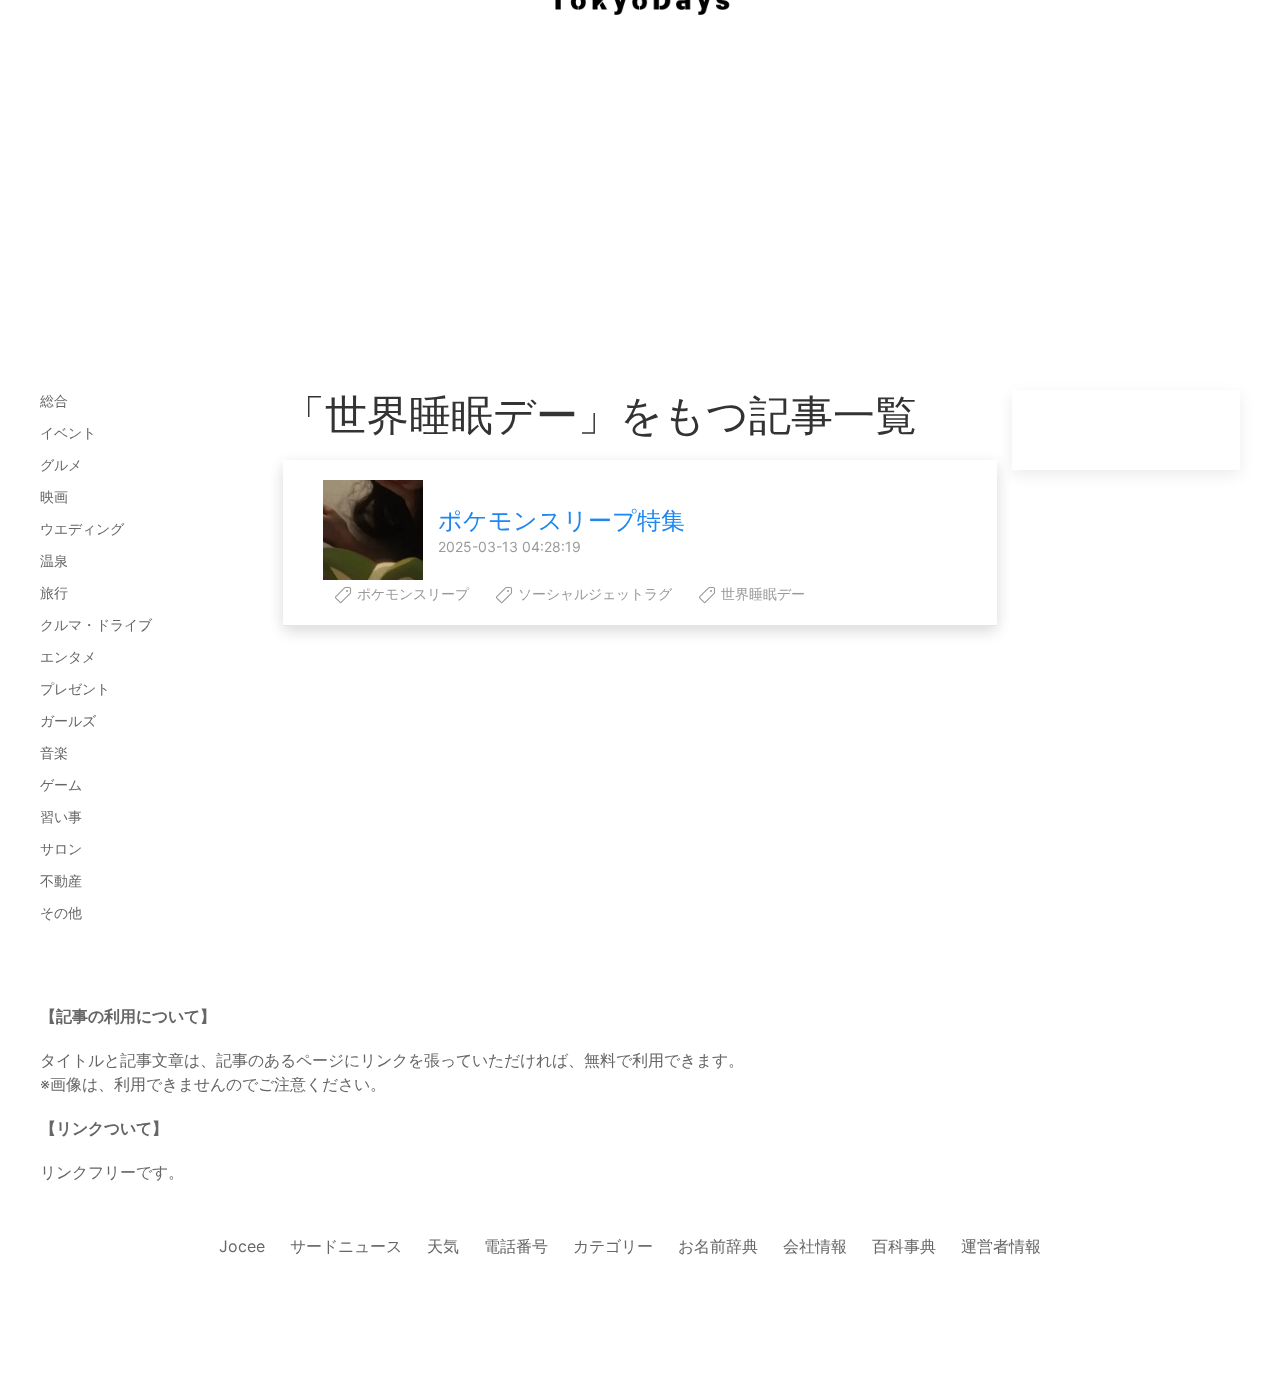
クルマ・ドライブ (96, 624)
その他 (61, 912)
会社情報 (815, 1246)
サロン (61, 848)
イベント (68, 432)
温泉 (54, 560)
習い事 (61, 816)
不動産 (61, 880)
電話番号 (516, 1246)
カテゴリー (613, 1246)
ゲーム (61, 784)
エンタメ (68, 656)
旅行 (54, 592)
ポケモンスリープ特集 (561, 520)
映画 (54, 496)
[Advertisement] (640, 160)
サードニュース (346, 1246)
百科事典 (904, 1246)
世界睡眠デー (761, 593)
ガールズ (68, 720)
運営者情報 (1001, 1246)
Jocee (242, 1246)
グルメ (61, 464)
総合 (54, 400)
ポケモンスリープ (411, 593)
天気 (443, 1246)
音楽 (54, 752)
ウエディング (82, 528)
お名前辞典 (718, 1246)
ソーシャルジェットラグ (593, 593)
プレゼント (75, 688)
